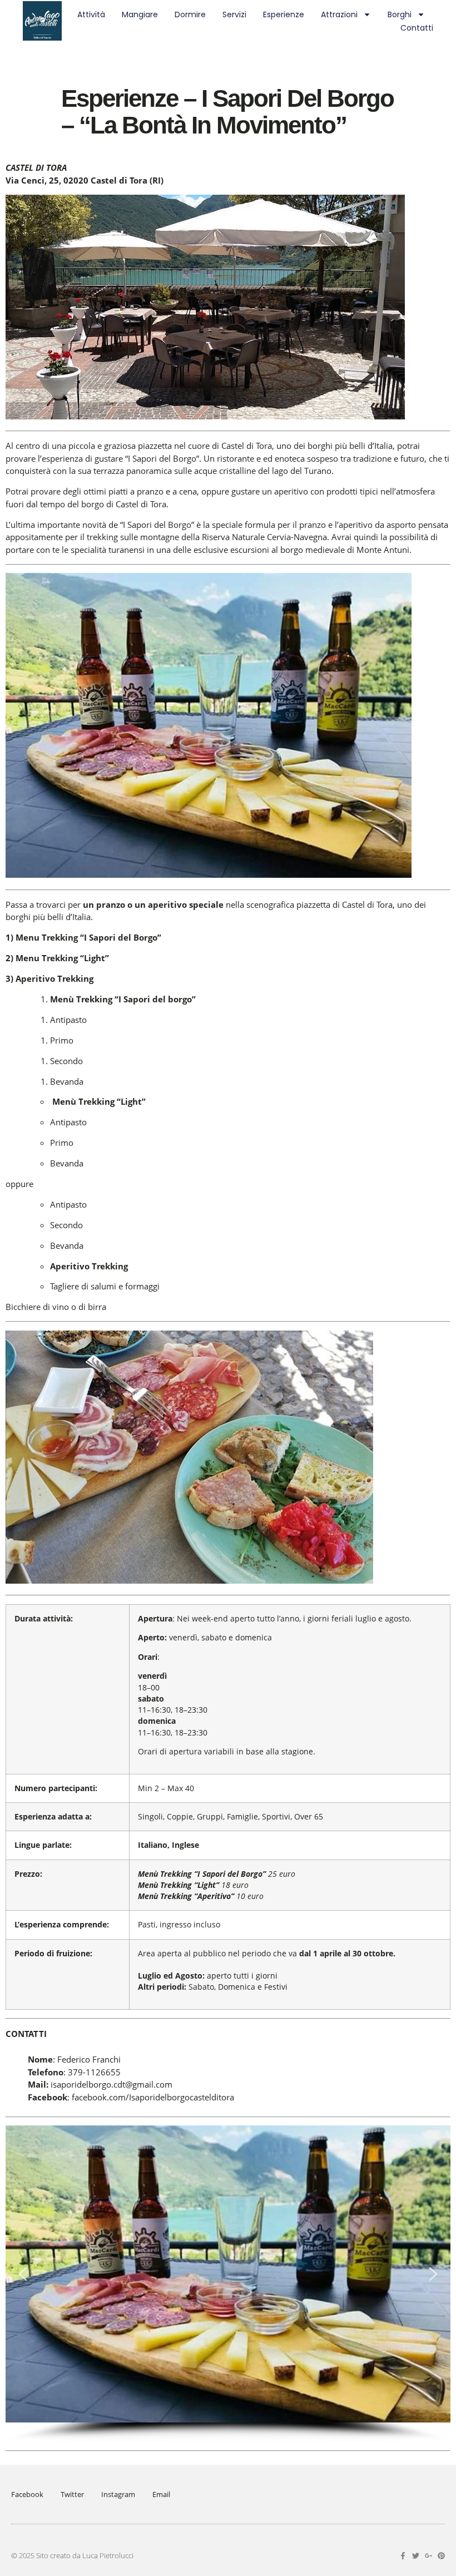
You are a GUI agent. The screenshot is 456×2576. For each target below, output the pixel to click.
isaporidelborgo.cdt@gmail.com (111, 2084)
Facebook (27, 2494)
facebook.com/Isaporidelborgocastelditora (153, 2097)
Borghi (400, 14)
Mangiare (140, 14)
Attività (91, 14)
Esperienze (284, 14)
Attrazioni (339, 14)
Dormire (190, 14)
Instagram (118, 2494)
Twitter (72, 2494)
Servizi (234, 14)
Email (161, 2494)
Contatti (417, 28)
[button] (23, 2274)
